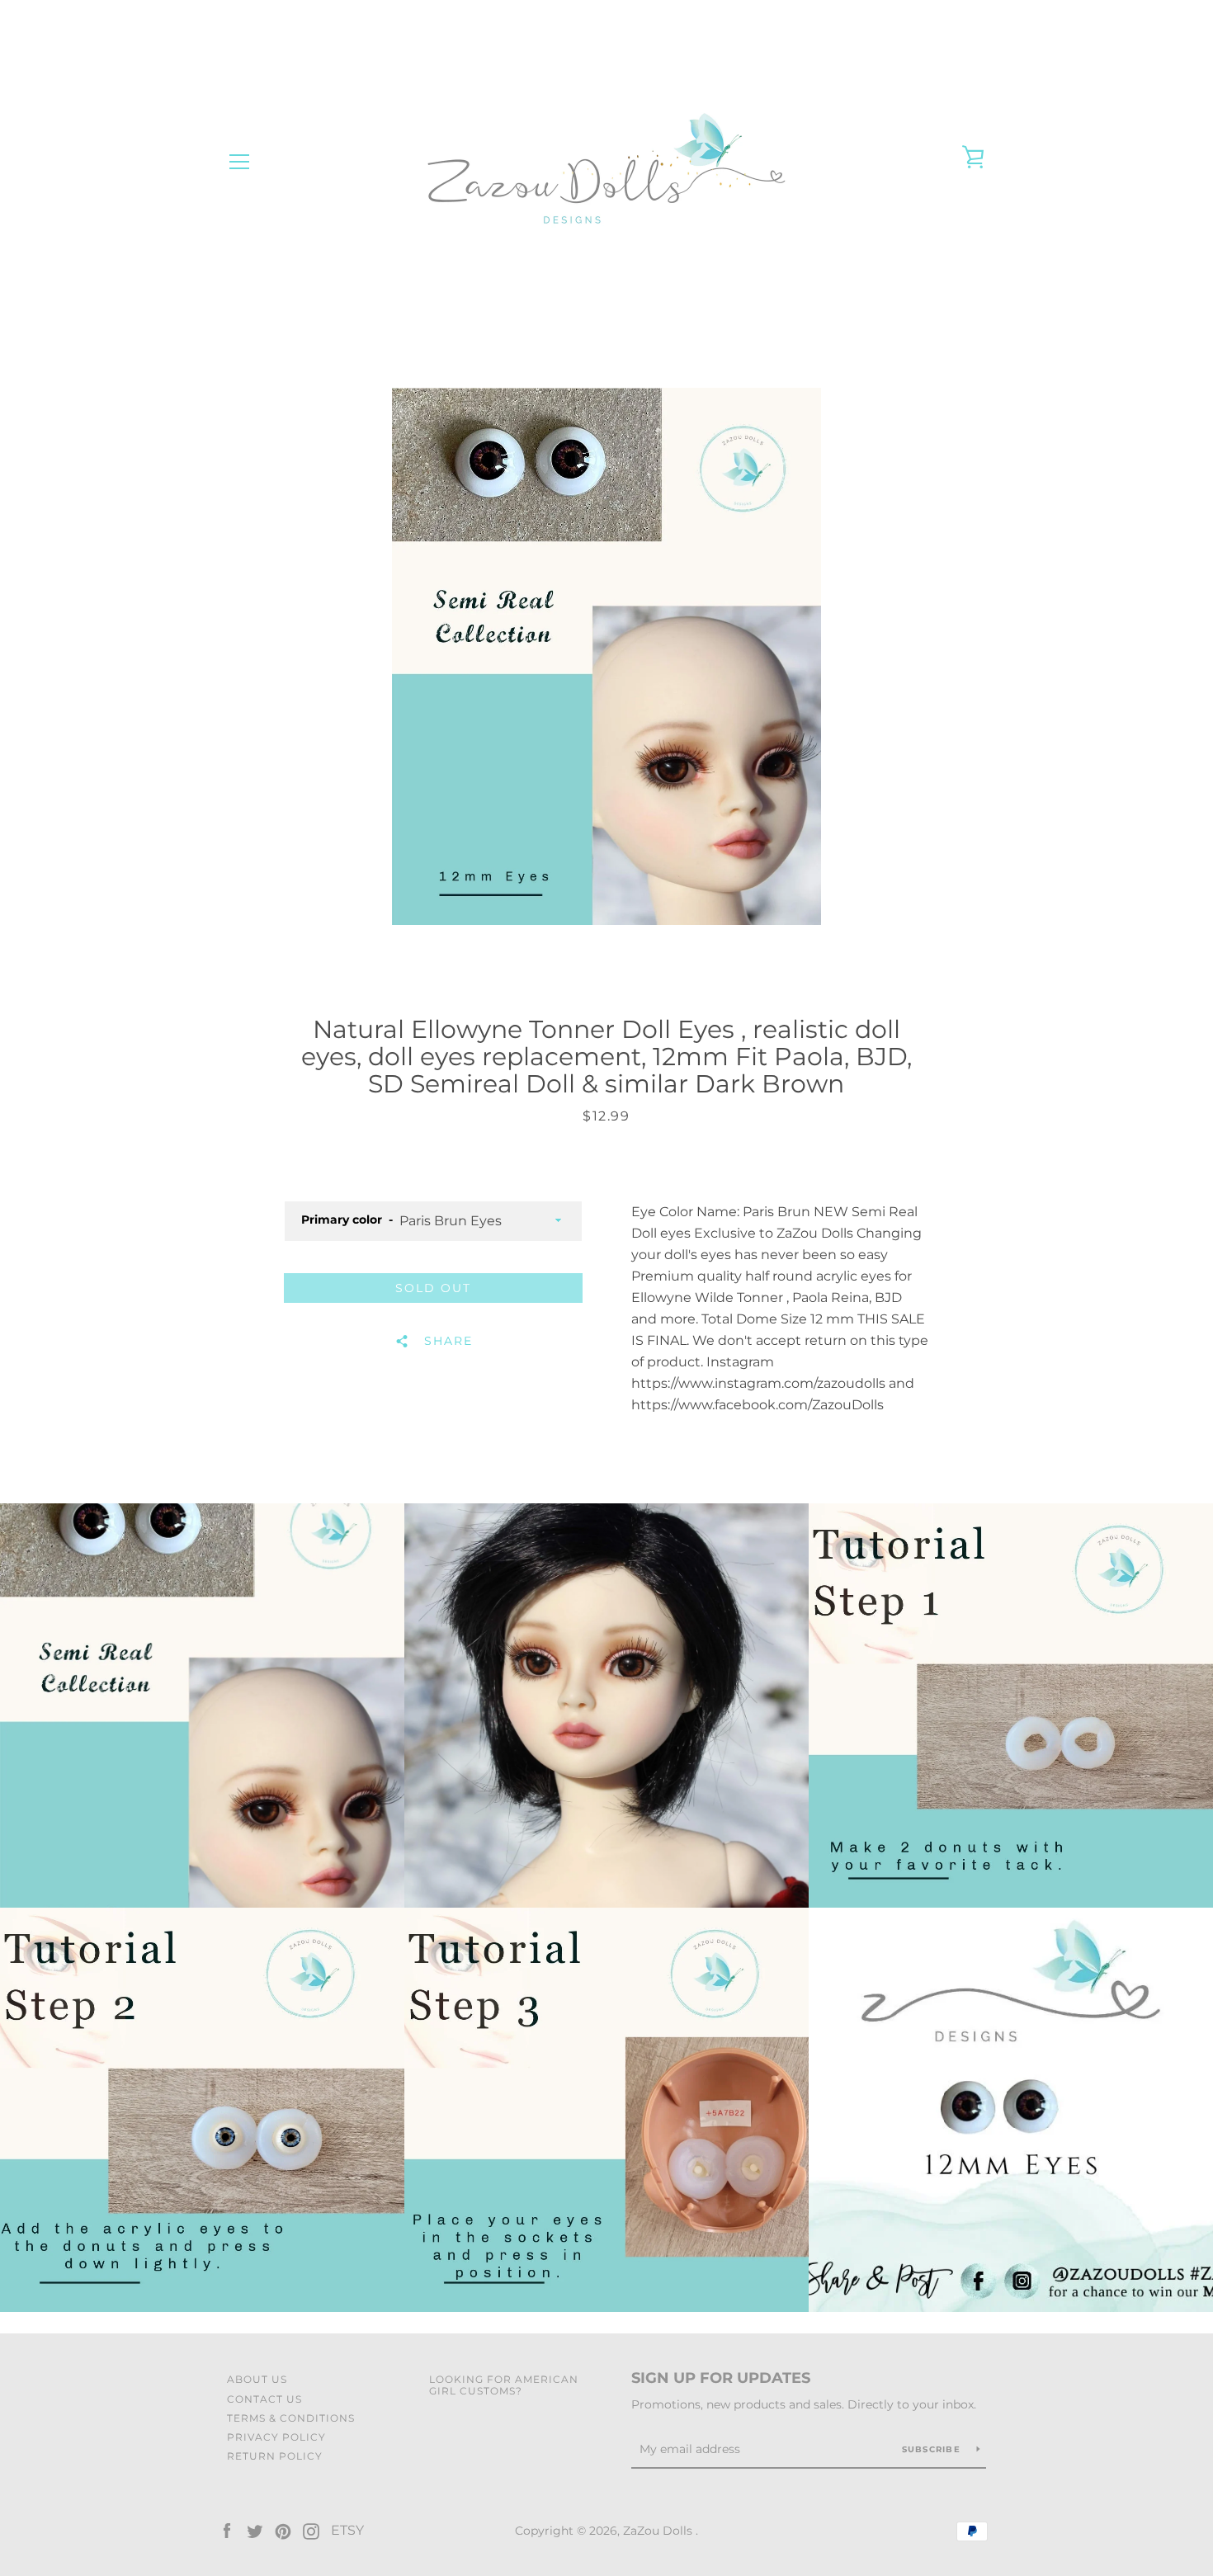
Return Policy (275, 2456)
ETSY (347, 2530)
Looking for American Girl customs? (504, 2385)
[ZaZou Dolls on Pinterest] (283, 2530)
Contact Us (264, 2399)
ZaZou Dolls (659, 2531)
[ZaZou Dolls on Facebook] (227, 2530)
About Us (257, 2379)
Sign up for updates (721, 2378)
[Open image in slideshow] (606, 656)
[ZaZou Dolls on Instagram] (311, 2530)
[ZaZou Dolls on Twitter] (255, 2530)
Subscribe (933, 2449)
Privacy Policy (276, 2437)
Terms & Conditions (291, 2418)
